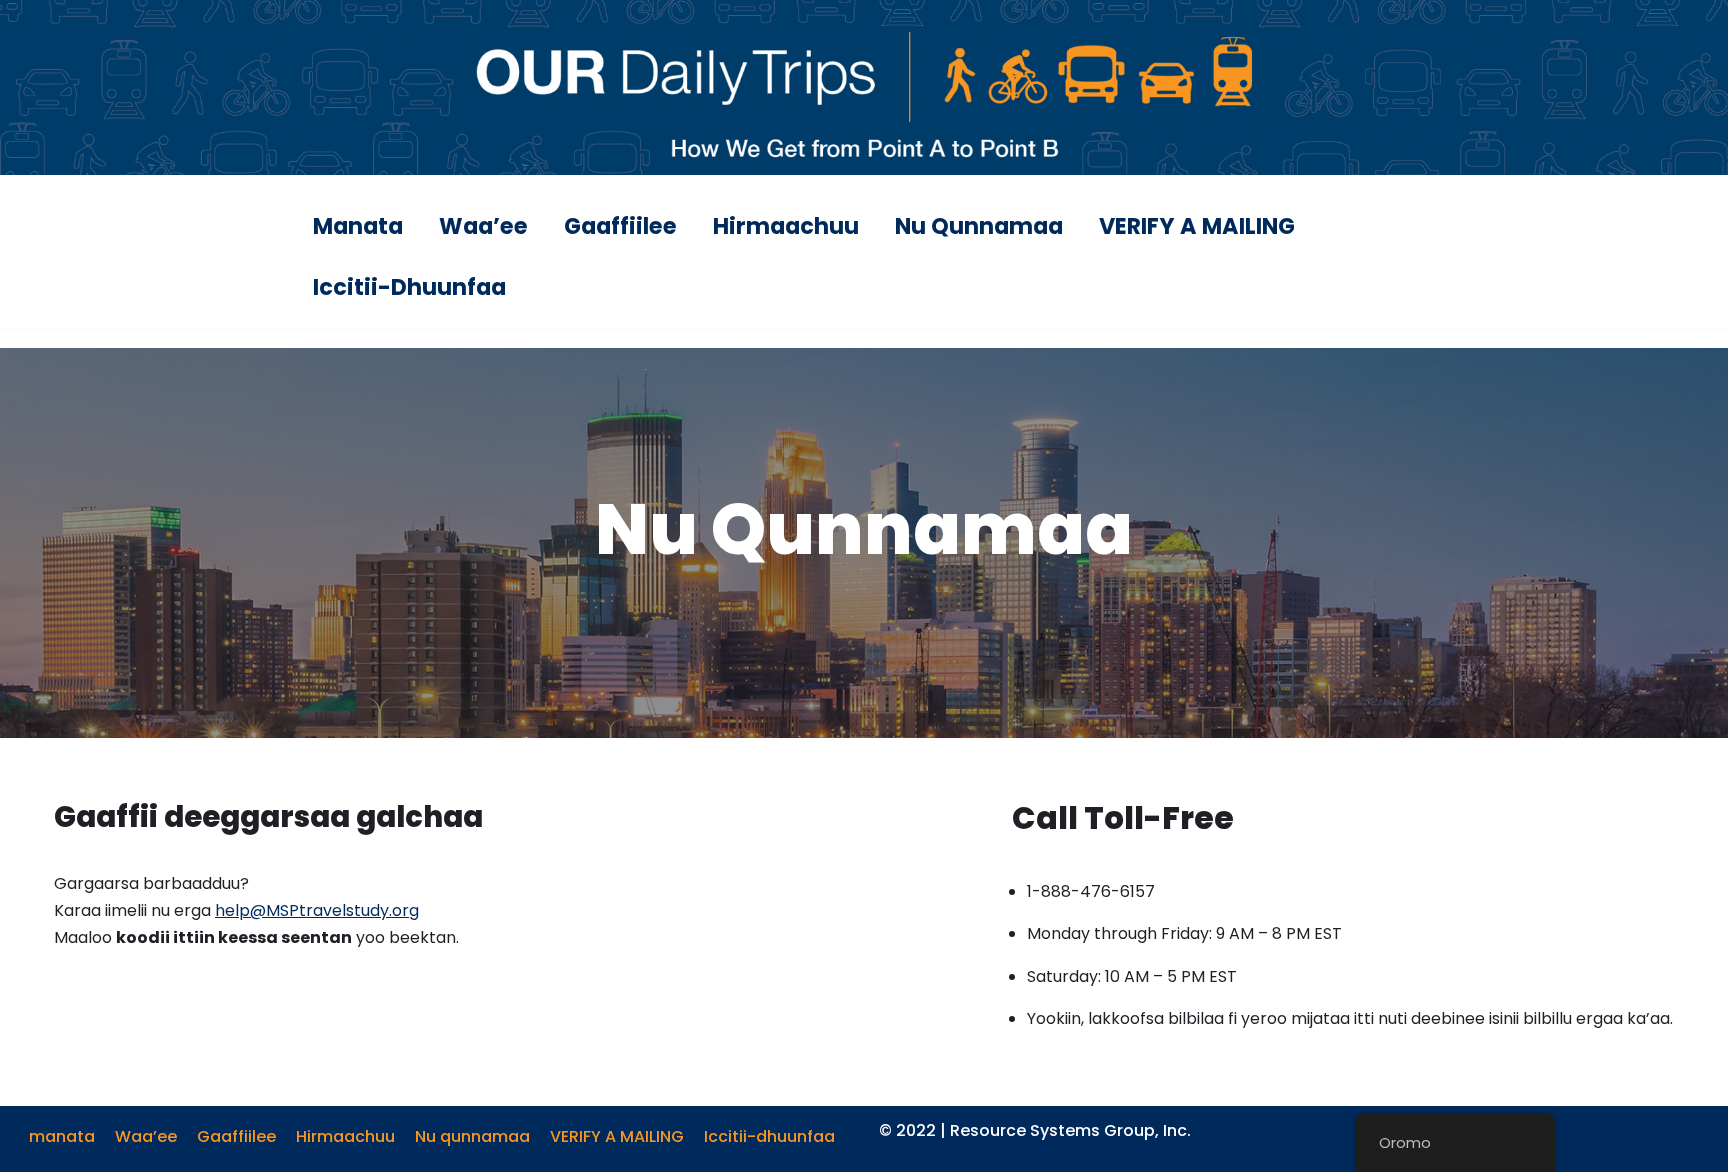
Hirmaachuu (786, 226)
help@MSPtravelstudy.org (317, 910)
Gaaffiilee (620, 226)
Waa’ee (483, 226)
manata (358, 226)
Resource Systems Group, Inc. (1070, 1130)
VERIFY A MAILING (1197, 226)
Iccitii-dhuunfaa (409, 287)
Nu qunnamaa (979, 226)
